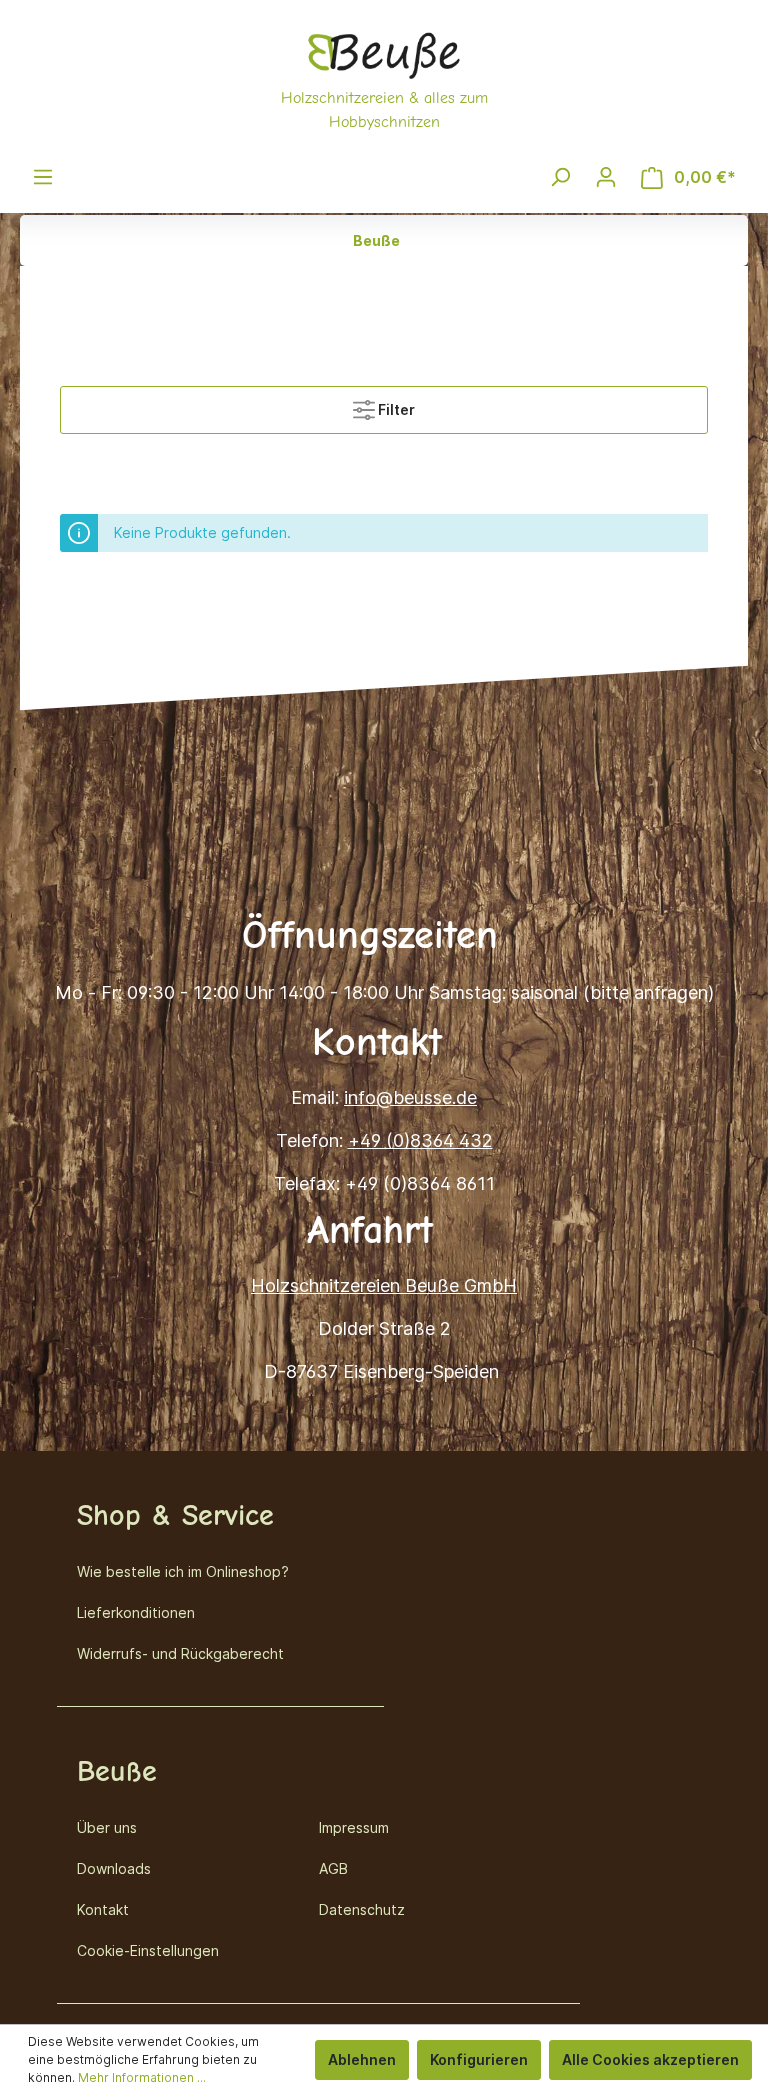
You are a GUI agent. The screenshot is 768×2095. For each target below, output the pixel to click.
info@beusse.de (410, 1097)
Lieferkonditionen (136, 1612)
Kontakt (103, 1909)
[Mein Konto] (606, 177)
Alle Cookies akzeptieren (650, 2059)
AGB (333, 1868)
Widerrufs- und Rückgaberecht (180, 1653)
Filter (395, 409)
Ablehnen (362, 2059)
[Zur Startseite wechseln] (384, 79)
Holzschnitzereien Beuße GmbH (384, 1285)
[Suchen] (560, 177)
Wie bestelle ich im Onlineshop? (183, 1571)
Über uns (107, 1827)
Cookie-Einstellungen (148, 1950)
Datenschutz (362, 1909)
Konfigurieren (479, 2059)
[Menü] (43, 177)
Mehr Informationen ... (142, 2077)
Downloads (114, 1868)
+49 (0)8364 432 (420, 1140)
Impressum (354, 1827)
